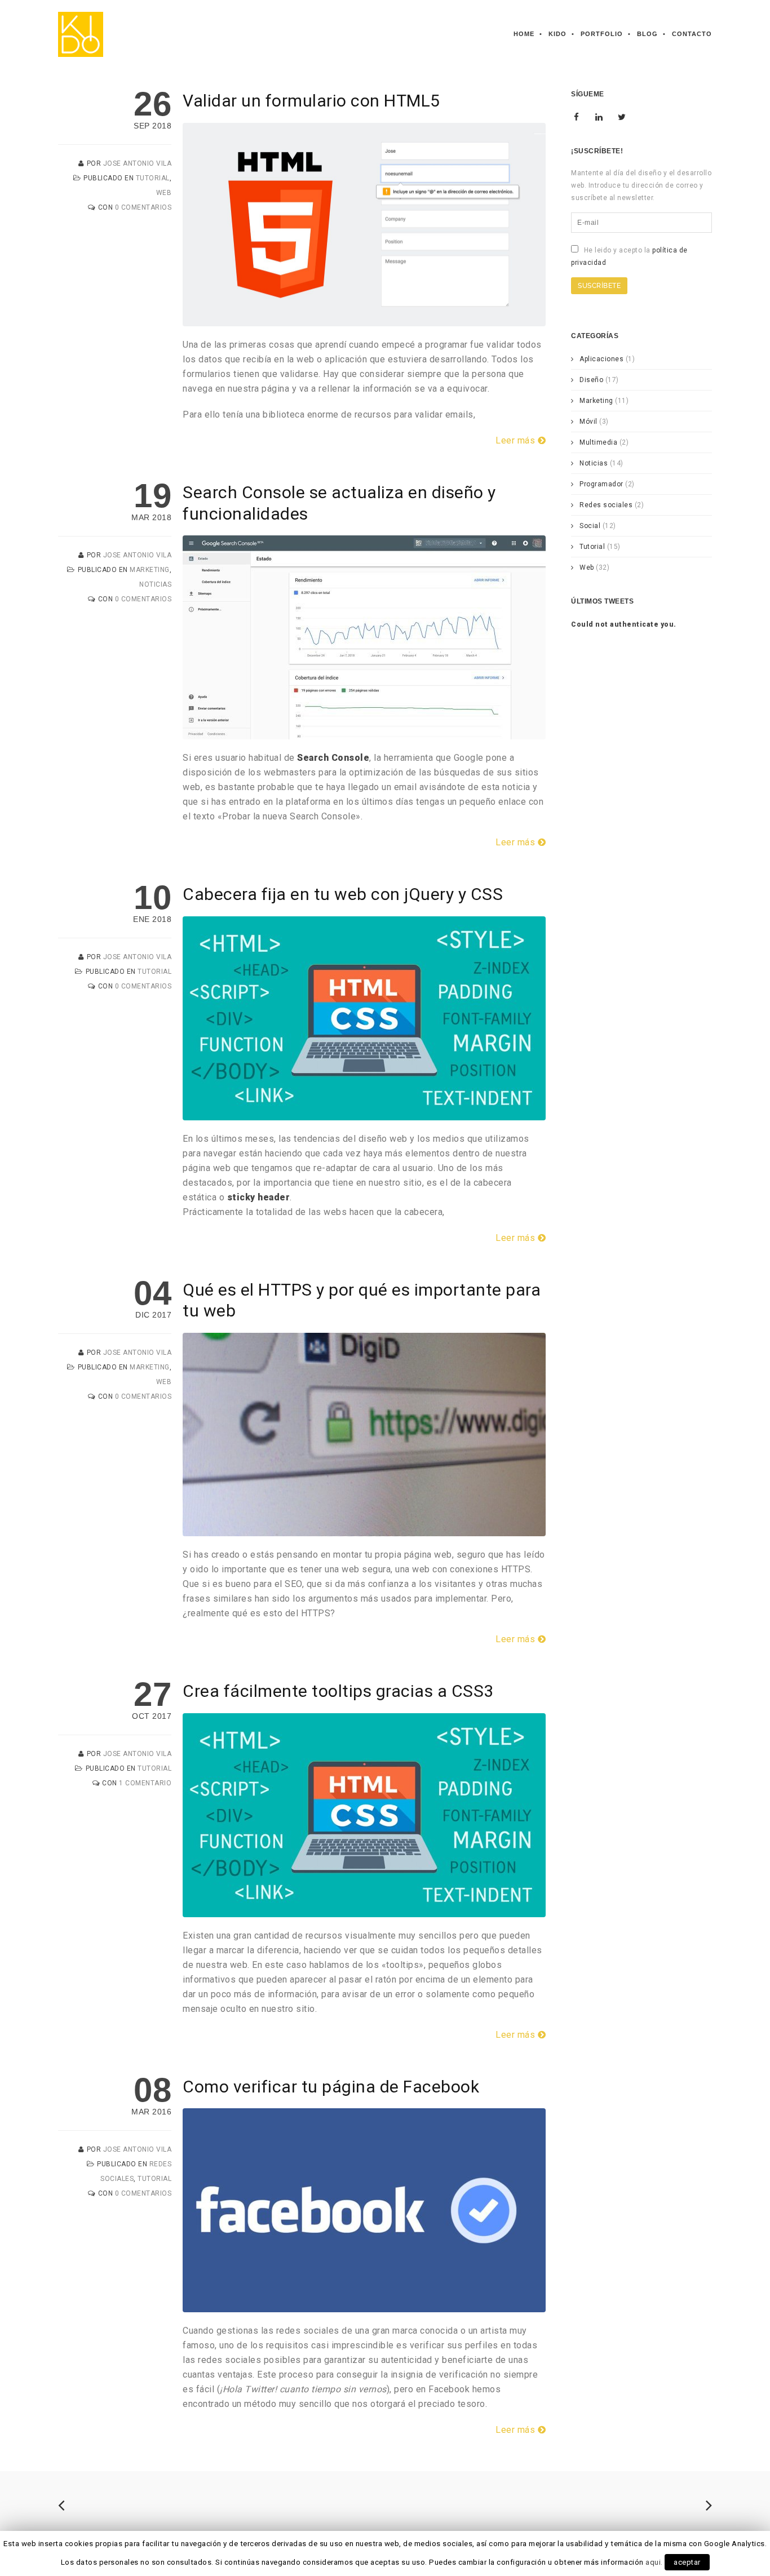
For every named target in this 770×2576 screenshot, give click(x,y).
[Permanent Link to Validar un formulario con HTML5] (364, 319)
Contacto (692, 34)
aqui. (654, 2562)
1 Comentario (145, 1783)
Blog (647, 34)
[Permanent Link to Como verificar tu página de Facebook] (364, 2305)
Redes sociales (606, 505)
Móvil (588, 422)
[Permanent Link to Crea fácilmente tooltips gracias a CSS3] (364, 1910)
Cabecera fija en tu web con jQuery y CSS (343, 894)
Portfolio (602, 34)
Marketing (150, 570)
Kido (557, 34)
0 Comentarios (143, 207)
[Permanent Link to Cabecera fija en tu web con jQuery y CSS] (364, 1113)
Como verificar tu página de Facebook (331, 2087)
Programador (601, 484)
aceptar (687, 2562)
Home (524, 34)
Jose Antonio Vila (138, 163)
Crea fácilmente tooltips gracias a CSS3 (338, 1691)
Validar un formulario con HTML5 (311, 101)
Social (590, 526)
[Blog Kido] (81, 34)
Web (164, 193)
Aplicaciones (601, 359)
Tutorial (153, 178)
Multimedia (598, 442)
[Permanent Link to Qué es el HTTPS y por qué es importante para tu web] (364, 1529)
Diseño (591, 380)
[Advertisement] (643, 814)
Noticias (155, 584)
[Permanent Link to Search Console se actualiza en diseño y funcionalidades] (364, 732)
